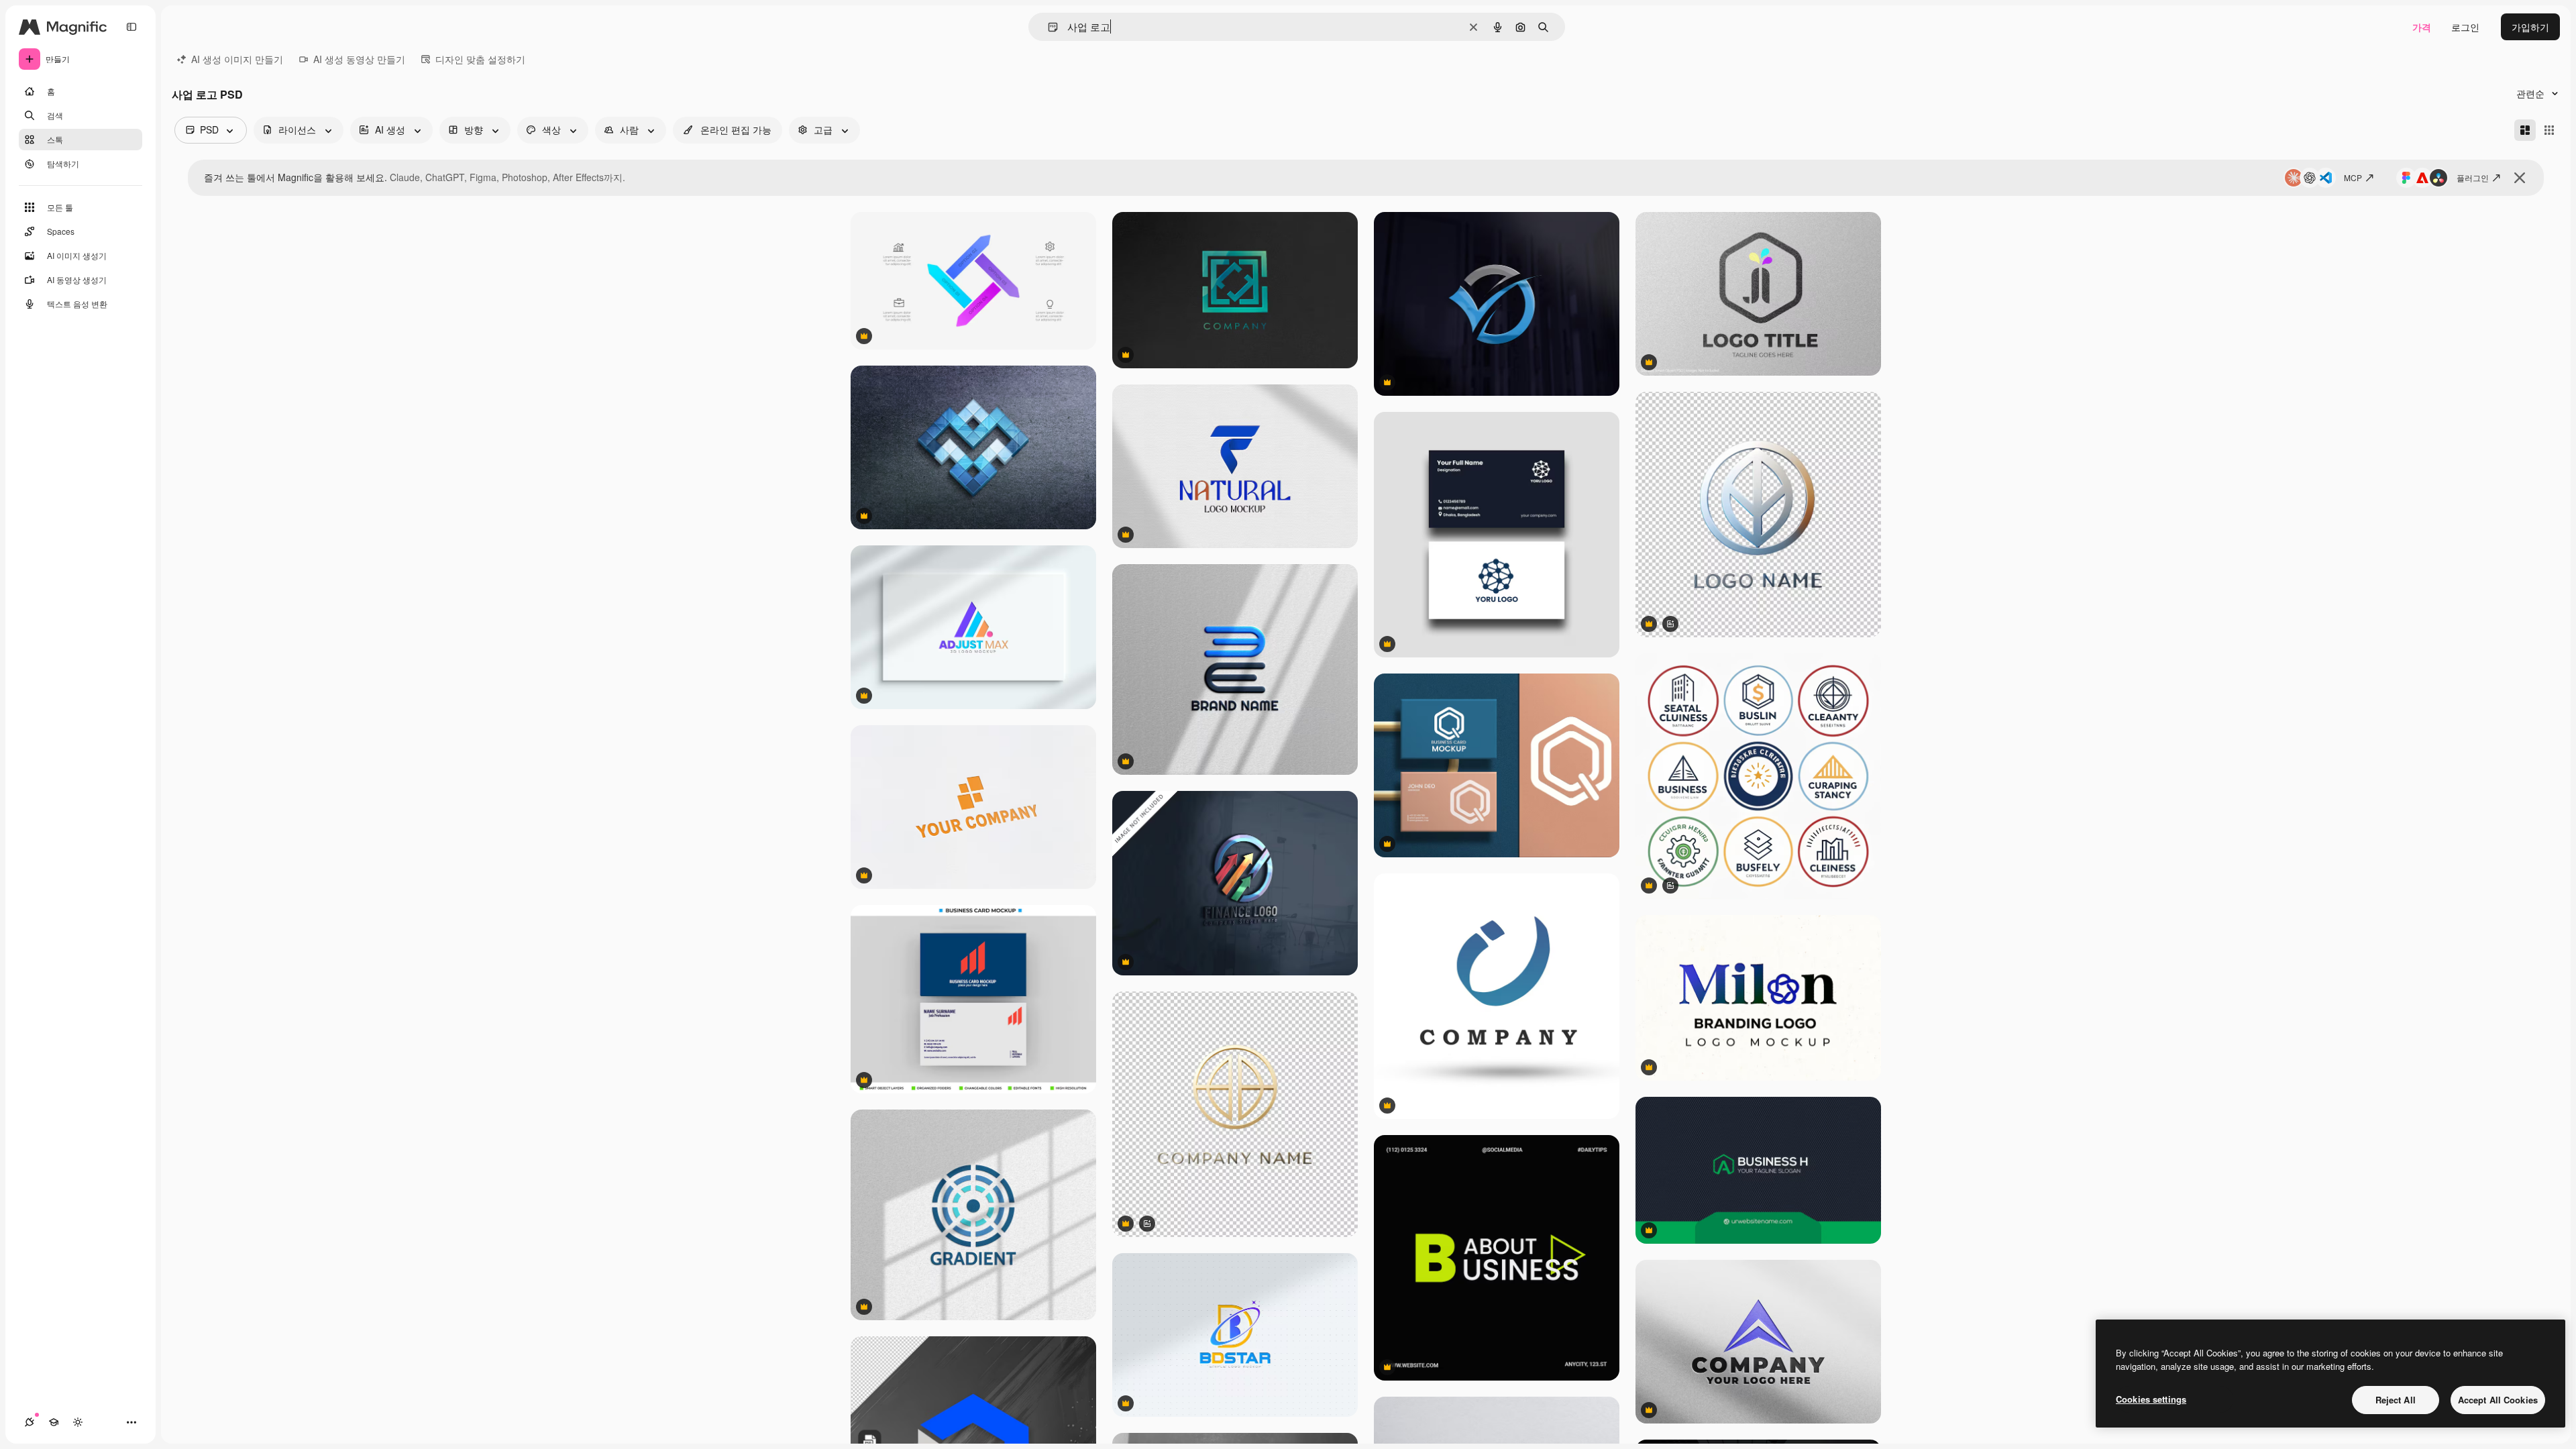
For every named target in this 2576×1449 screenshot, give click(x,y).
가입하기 (2530, 27)
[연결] (30, 1422)
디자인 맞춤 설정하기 (480, 59)
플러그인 (2473, 177)
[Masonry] (2525, 130)
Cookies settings (2151, 1399)
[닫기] (2520, 178)
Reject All (2396, 1400)
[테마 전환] (78, 1422)
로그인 (2465, 27)
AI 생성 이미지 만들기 (237, 59)
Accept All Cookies (2498, 1400)
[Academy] (54, 1422)
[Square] (2549, 130)
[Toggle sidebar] (131, 27)
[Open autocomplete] (1048, 27)
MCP (2353, 177)
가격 (2422, 27)
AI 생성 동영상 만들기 (359, 59)
